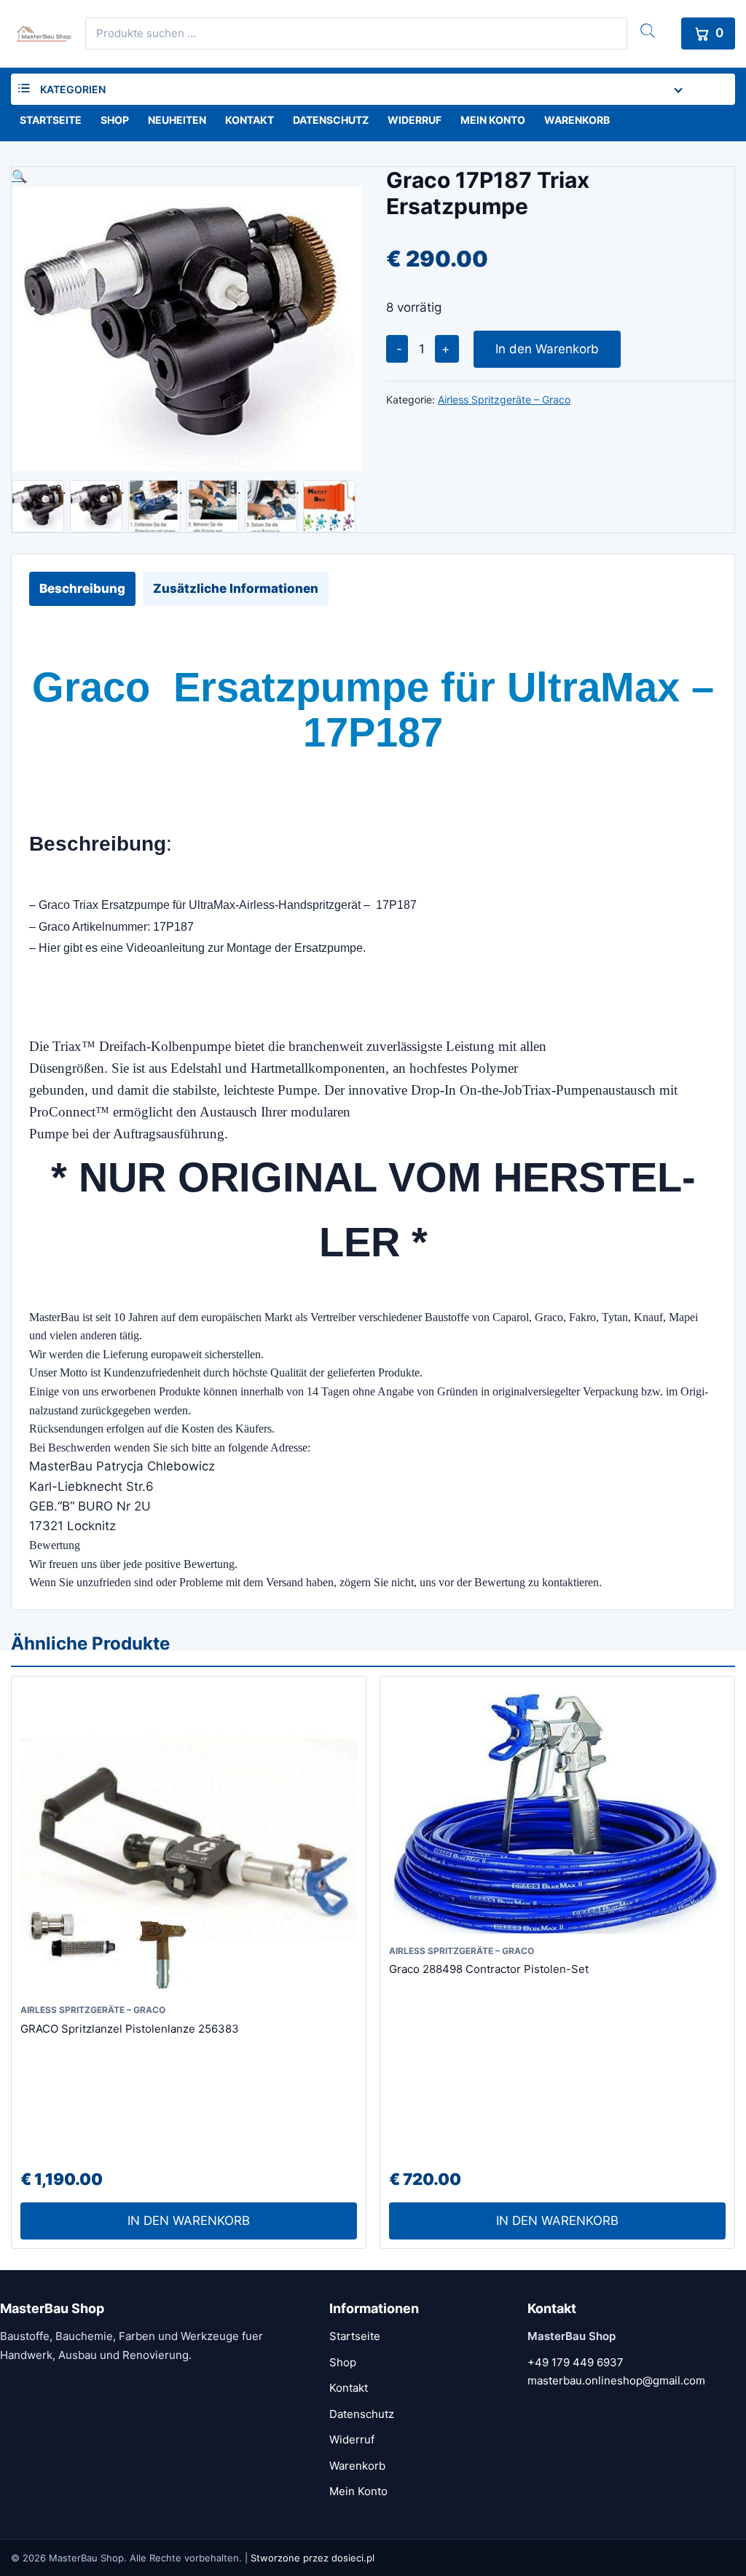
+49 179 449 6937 (576, 2362)
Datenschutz (331, 120)
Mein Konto (493, 120)
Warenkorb (577, 120)
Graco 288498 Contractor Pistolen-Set (489, 1969)
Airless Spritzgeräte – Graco (504, 399)
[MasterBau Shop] (42, 34)
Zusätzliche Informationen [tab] (236, 588)
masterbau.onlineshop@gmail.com (616, 2380)
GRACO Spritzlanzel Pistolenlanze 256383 (130, 2029)
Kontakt (250, 120)
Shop (115, 120)
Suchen (648, 31)
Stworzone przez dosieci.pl (313, 2558)
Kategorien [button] (73, 89)
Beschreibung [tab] (82, 588)
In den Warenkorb (547, 349)
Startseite (51, 120)
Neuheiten (177, 120)
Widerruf (415, 120)
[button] (186, 177)
